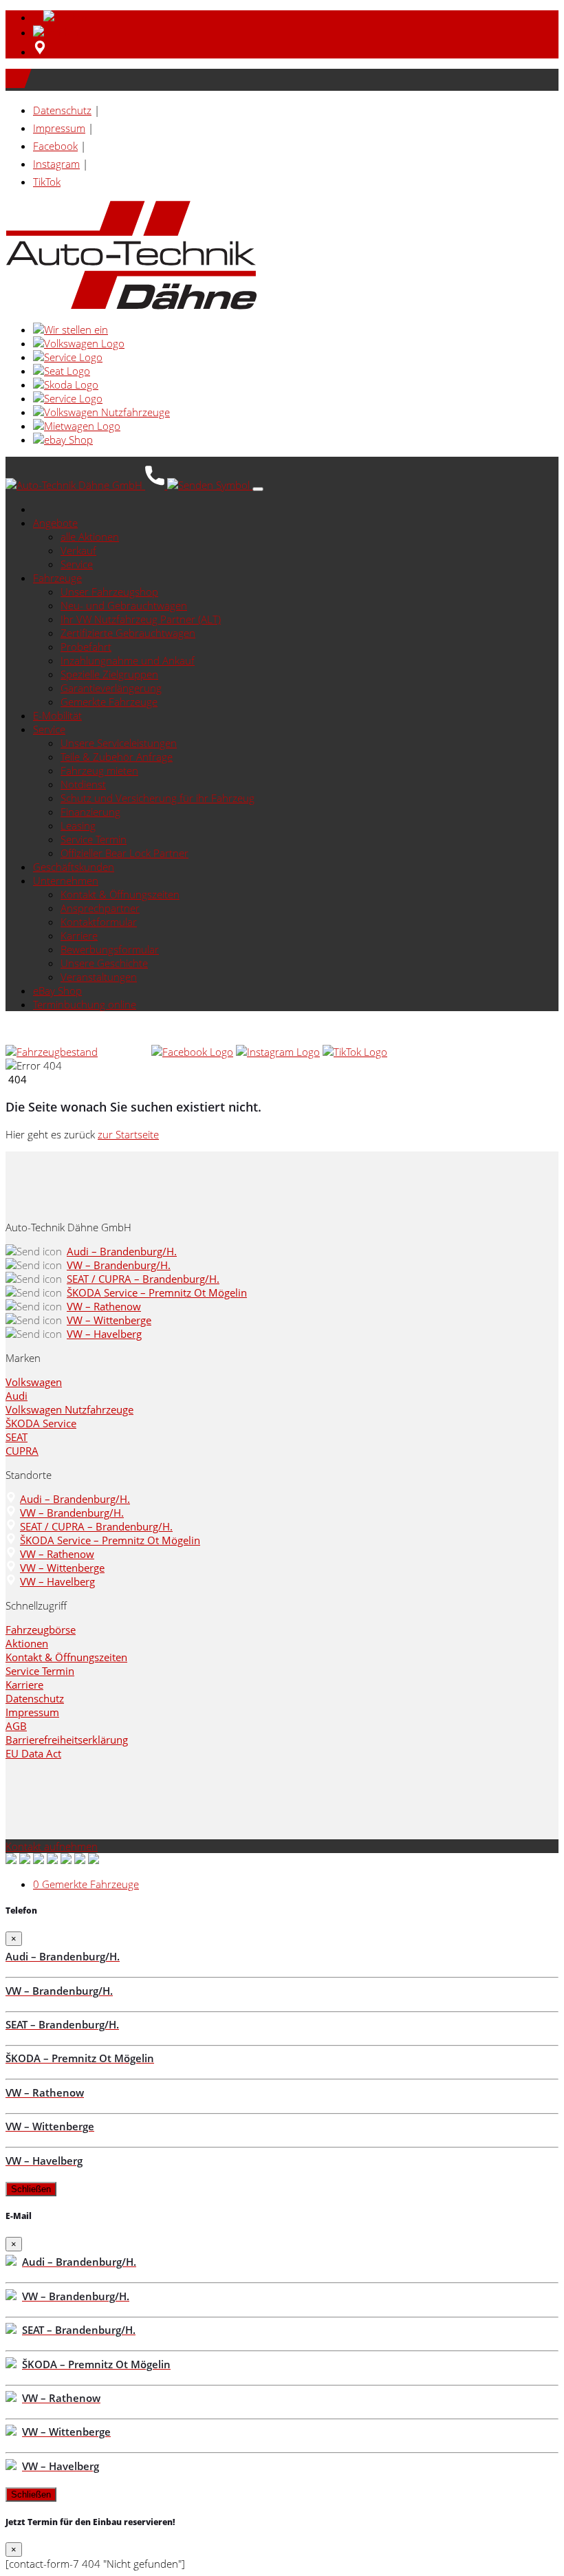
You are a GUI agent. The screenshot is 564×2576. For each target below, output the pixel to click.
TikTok (47, 182)
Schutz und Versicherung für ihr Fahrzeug (158, 798)
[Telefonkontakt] (124, 1052)
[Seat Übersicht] (62, 371)
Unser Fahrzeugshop (109, 592)
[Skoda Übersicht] (66, 385)
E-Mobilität (57, 715)
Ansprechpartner (100, 908)
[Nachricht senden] (210, 485)
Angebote (55, 523)
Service (77, 564)
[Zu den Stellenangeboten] (70, 329)
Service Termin (94, 839)
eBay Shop (57, 991)
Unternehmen (66, 880)
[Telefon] (63, 17)
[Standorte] (40, 52)
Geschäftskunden (74, 867)
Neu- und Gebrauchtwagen (124, 605)
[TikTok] (355, 1052)
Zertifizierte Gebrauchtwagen (128, 633)
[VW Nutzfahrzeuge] (101, 412)
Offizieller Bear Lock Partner (124, 853)
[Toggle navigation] (258, 489)
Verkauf (78, 550)
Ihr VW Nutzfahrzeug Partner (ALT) (141, 619)
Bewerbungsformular (110, 949)
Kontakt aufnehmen (52, 1846)
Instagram (56, 164)
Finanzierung (90, 812)
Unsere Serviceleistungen (119, 743)
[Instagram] (278, 1052)
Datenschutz (62, 110)
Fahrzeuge (57, 578)
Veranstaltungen (99, 977)
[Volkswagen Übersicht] (79, 343)
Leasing (78, 825)
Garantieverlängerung (111, 688)
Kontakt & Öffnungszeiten (120, 894)
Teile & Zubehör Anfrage (117, 757)
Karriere (79, 935)
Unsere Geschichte (104, 963)
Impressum (59, 128)
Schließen (31, 2189)
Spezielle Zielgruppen (109, 674)
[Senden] (59, 32)
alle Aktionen (90, 537)
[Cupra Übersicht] (68, 398)
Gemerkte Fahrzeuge (109, 702)
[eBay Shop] (63, 440)
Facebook (55, 146)
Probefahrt (86, 647)
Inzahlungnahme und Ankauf (128, 660)
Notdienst (83, 784)
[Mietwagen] (77, 426)
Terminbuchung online (85, 1004)
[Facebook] (192, 1052)
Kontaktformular (99, 922)
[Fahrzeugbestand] (52, 1052)
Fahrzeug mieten (99, 770)
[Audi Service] (68, 357)
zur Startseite (128, 1134)
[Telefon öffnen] (156, 485)
